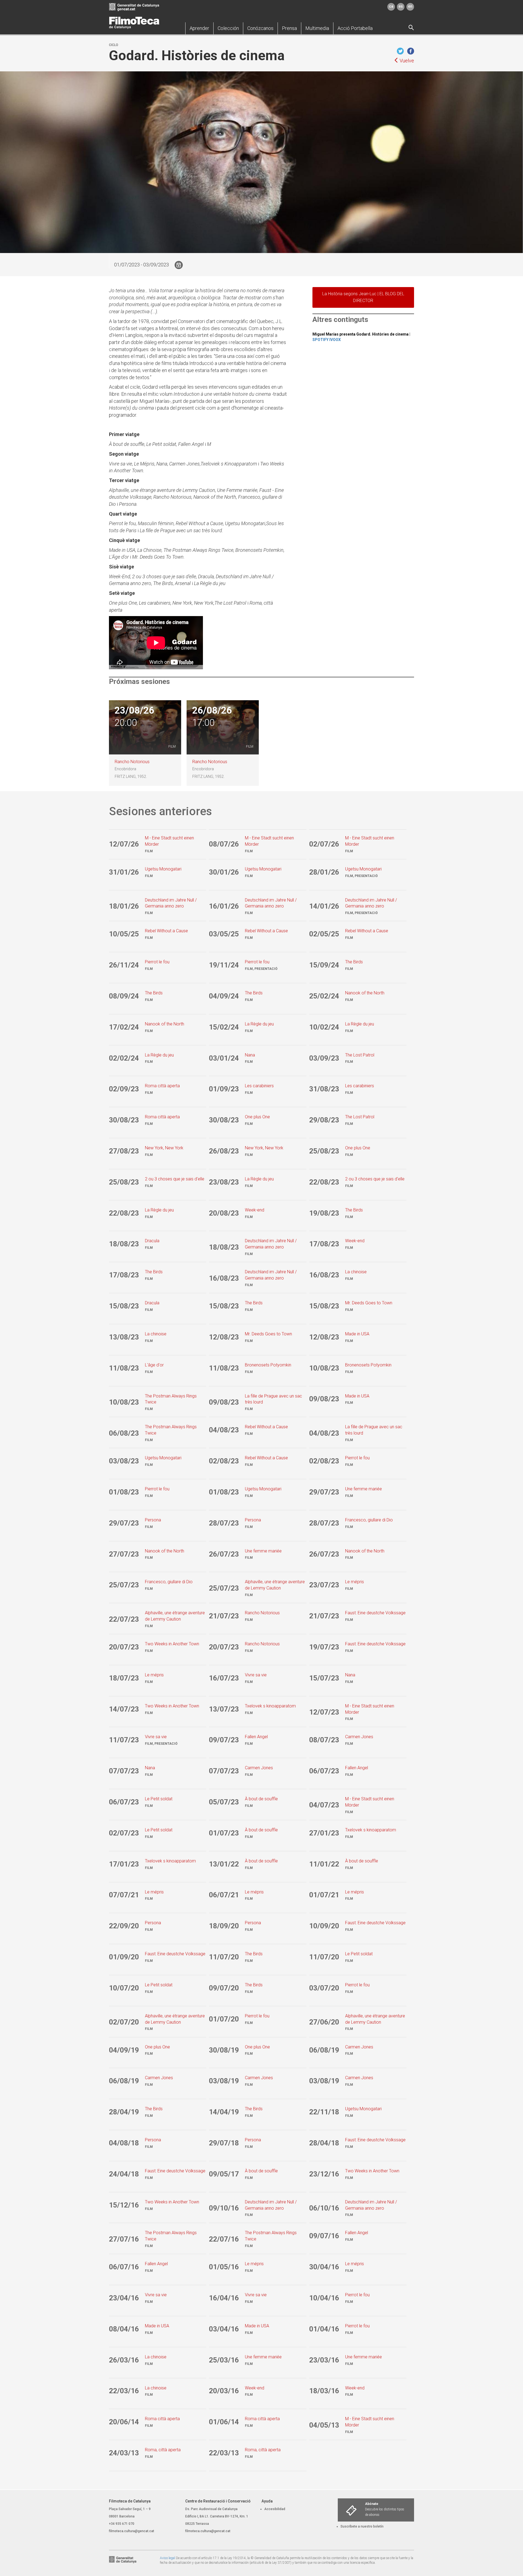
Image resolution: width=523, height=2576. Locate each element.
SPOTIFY (320, 340)
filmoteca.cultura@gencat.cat (132, 2531)
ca (391, 6)
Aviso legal (168, 2558)
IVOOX (335, 340)
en (410, 6)
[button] (199, 28)
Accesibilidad (275, 2509)
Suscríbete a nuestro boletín (362, 2526)
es (401, 6)
